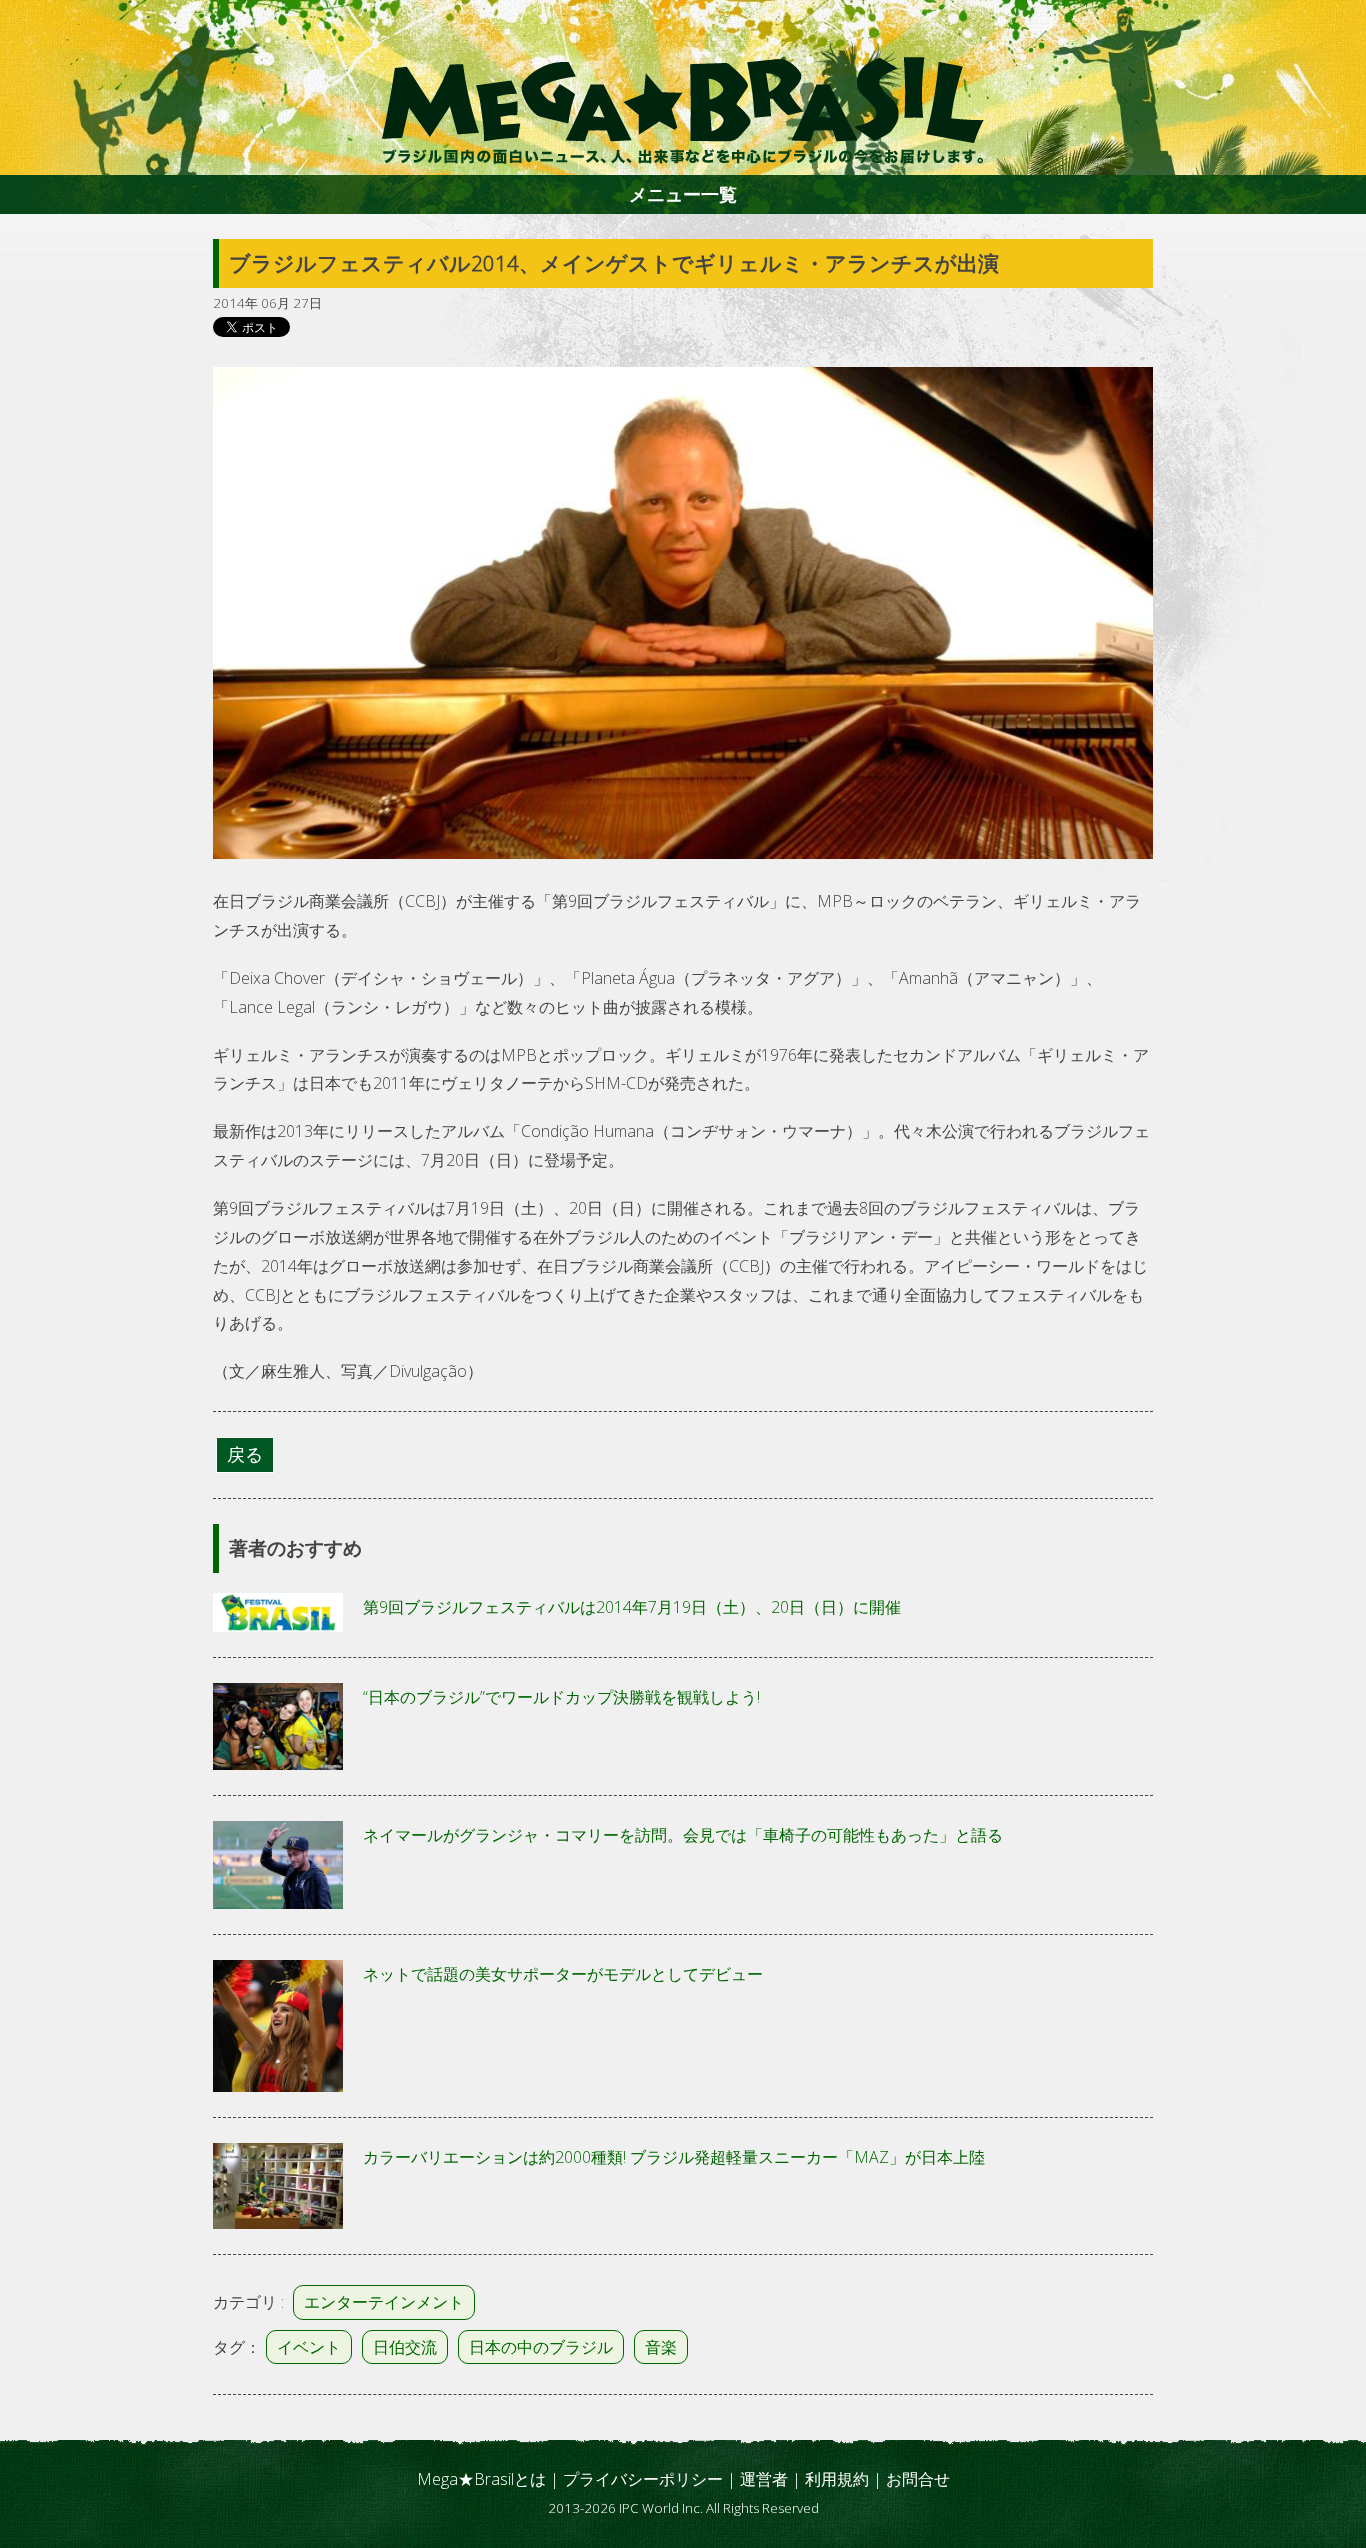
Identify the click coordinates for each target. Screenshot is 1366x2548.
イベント (309, 2347)
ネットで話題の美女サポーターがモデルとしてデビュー (563, 1974)
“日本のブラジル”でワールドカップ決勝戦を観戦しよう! (561, 1697)
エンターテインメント (384, 2302)
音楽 (661, 2347)
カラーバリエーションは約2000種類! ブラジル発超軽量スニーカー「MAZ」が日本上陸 (674, 2157)
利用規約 (837, 2479)
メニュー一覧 (683, 194)
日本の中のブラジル (541, 2347)
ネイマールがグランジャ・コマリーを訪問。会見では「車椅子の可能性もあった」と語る (683, 1835)
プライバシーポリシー (643, 2479)
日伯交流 (405, 2347)
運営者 (764, 2479)
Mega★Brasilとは (481, 2479)
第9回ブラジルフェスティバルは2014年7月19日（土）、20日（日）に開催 (632, 1607)
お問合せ (918, 2479)
